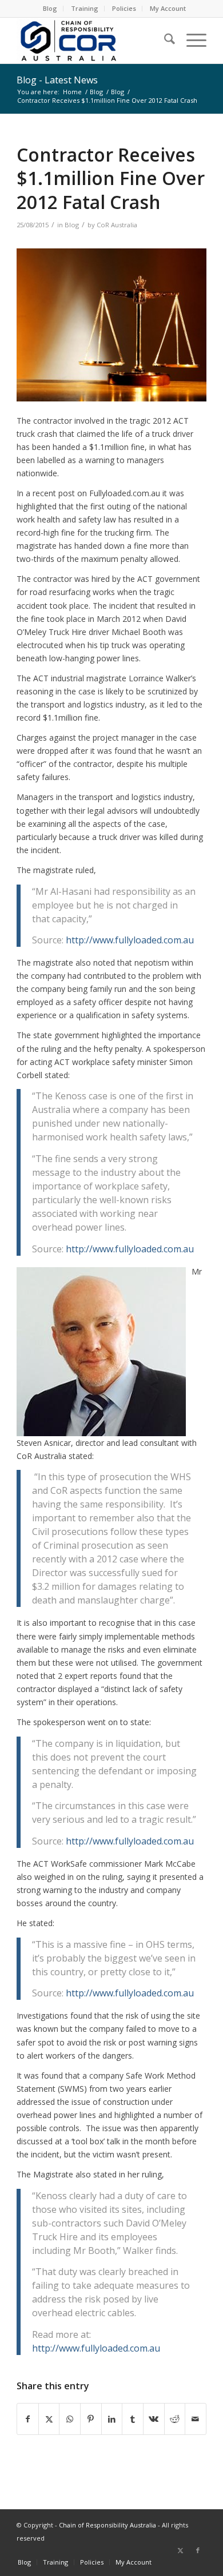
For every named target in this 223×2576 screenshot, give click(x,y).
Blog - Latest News (57, 80)
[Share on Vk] (154, 2419)
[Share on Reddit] (175, 2419)
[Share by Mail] (196, 2419)
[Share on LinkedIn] (112, 2419)
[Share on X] (49, 2419)
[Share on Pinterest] (91, 2419)
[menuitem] (50, 9)
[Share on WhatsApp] (70, 2419)
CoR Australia (117, 225)
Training (85, 8)
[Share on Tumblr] (133, 2419)
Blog (50, 8)
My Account (168, 8)
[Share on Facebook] (28, 2419)
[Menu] (191, 41)
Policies (124, 8)
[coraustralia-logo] (92, 41)
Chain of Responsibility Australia (107, 2525)
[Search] (164, 41)
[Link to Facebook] (198, 2550)
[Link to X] (181, 2550)
